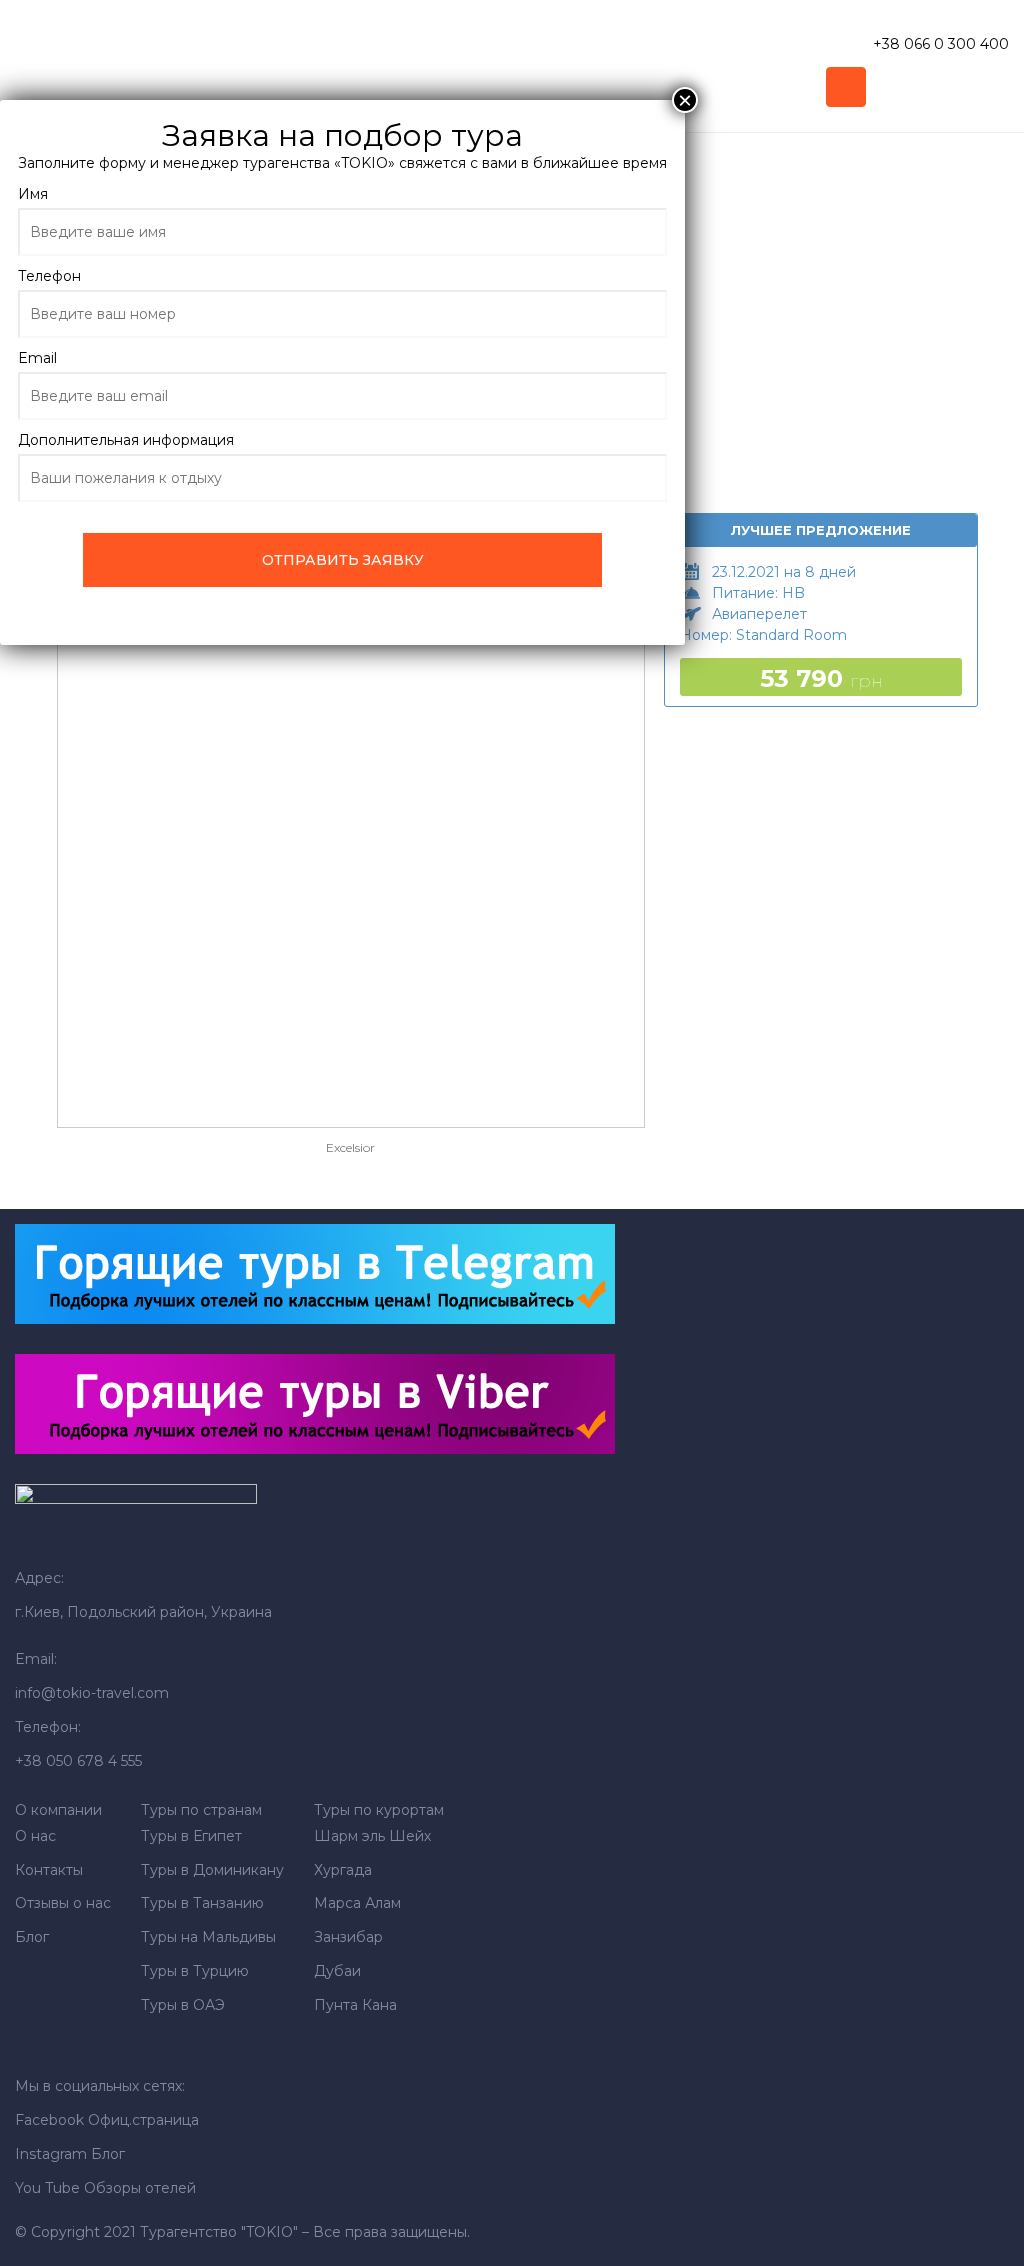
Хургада (343, 1870)
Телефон (49, 276)
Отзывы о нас (63, 1903)
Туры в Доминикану (212, 1870)
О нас (35, 1836)
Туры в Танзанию (202, 1903)
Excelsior (350, 1147)
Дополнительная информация (126, 440)
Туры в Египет (191, 1836)
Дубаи (337, 1971)
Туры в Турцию (195, 1971)
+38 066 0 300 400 (941, 44)
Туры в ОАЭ (183, 2005)
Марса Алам (357, 1903)
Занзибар (348, 1937)
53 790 (821, 678)
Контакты (49, 1870)
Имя (33, 194)
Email (37, 358)
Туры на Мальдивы (208, 1937)
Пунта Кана (355, 2005)
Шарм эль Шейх (372, 1836)
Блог (32, 1937)
